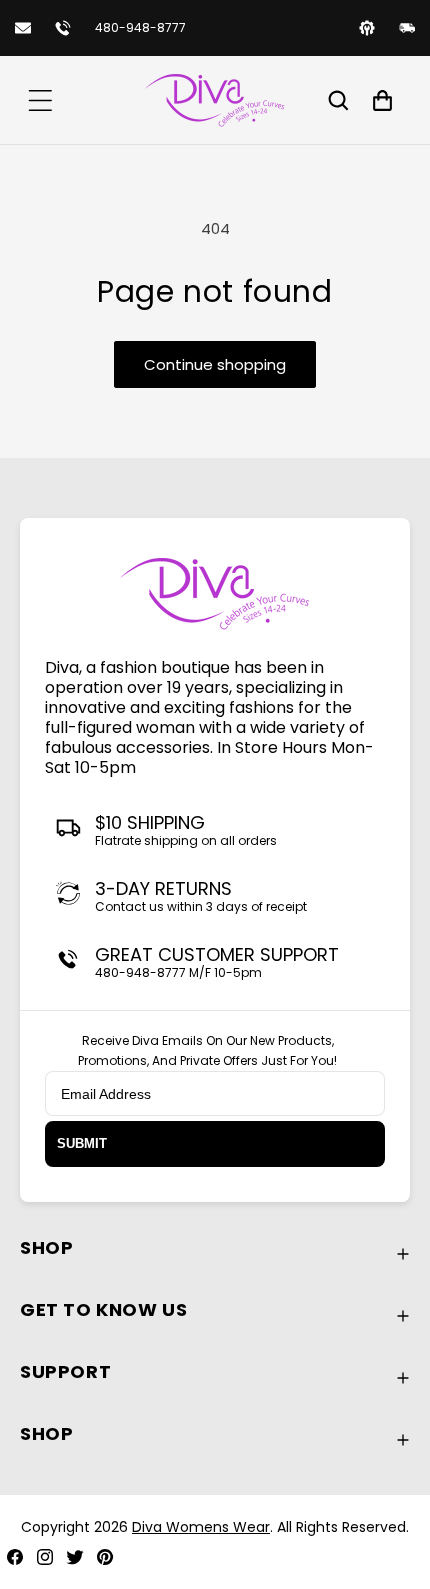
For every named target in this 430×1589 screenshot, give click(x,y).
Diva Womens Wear (201, 1527)
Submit (82, 1143)
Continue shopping (215, 364)
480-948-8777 (140, 27)
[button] (40, 100)
